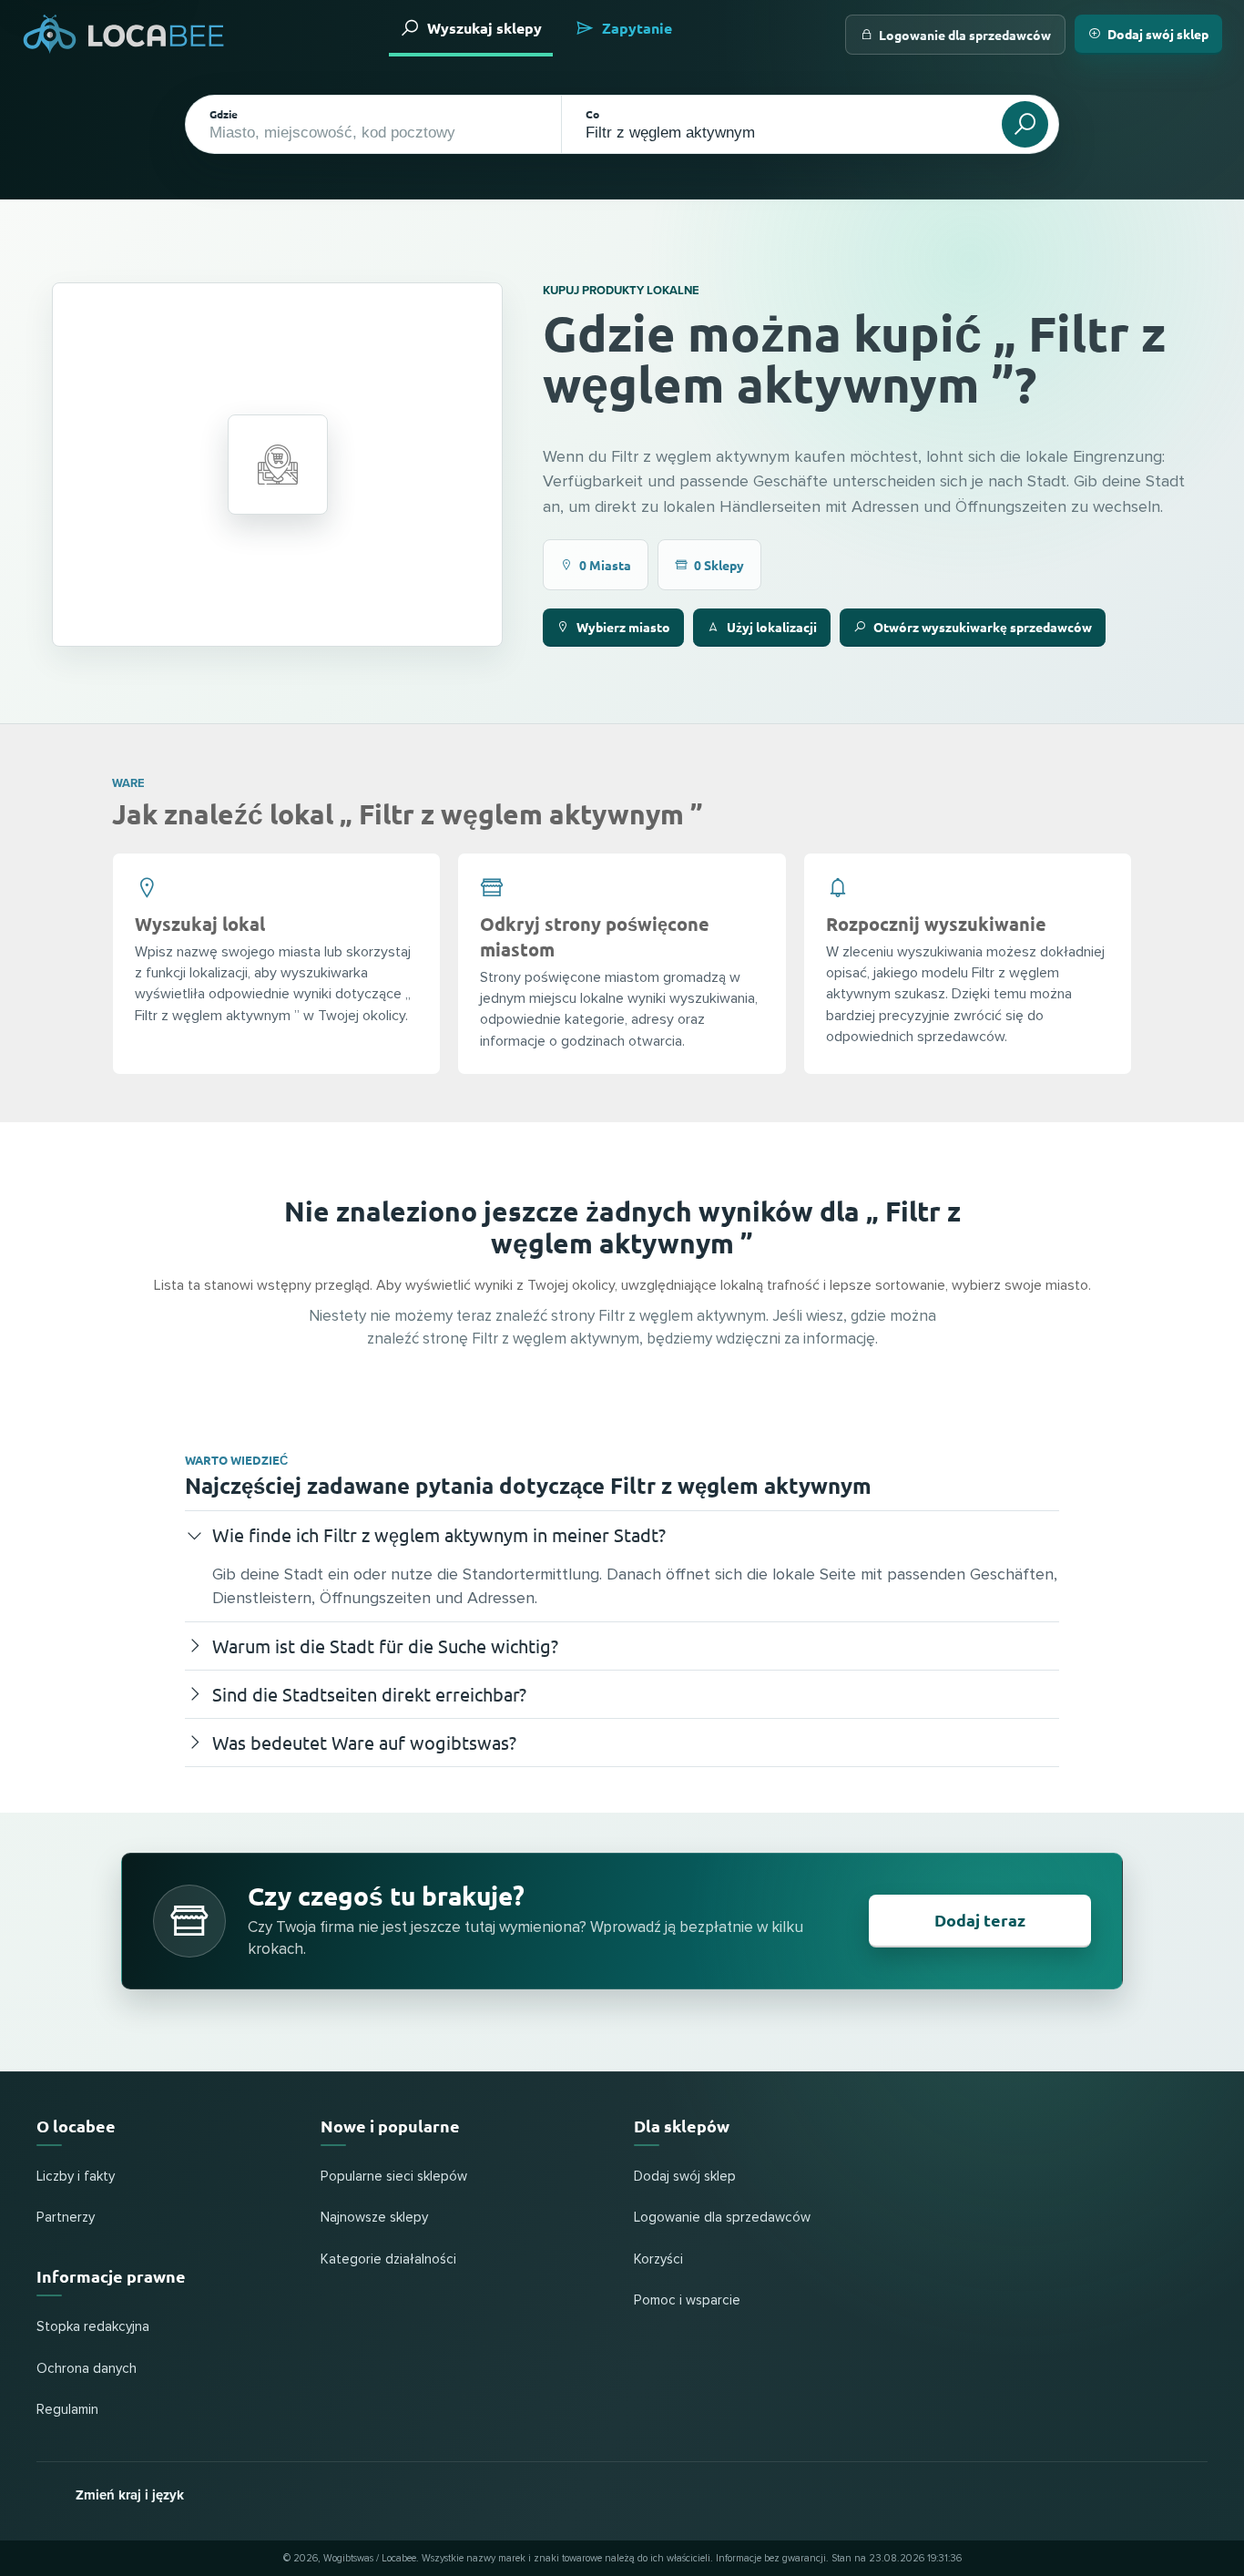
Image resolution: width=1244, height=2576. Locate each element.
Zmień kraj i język (130, 2495)
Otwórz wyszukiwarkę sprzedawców (983, 627)
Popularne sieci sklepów (394, 2177)
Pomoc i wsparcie (687, 2300)
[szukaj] (1025, 124)
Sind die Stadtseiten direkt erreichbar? (369, 1694)
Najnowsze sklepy (374, 2218)
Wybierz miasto (623, 627)
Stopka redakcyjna (93, 2327)
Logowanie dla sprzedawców (965, 35)
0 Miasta (605, 565)
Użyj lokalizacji (772, 627)
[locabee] (124, 34)
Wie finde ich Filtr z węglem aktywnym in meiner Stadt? (439, 1534)
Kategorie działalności (388, 2259)
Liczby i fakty (76, 2177)
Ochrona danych (87, 2369)
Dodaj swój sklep (1158, 34)
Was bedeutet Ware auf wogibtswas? (364, 1742)
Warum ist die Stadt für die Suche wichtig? (385, 1646)
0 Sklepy (719, 565)
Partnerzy (66, 2218)
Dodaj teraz (980, 1920)
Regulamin (67, 2410)
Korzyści (658, 2259)
